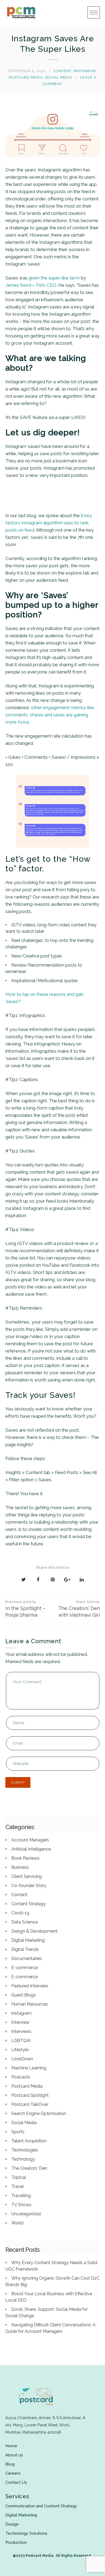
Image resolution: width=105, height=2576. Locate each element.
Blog (10, 2464)
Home (11, 2446)
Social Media (59, 77)
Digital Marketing (28, 1940)
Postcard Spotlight (30, 2095)
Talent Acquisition (29, 2141)
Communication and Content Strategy (41, 2506)
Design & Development (34, 1931)
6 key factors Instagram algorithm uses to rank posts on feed (49, 523)
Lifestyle (20, 2050)
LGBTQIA (21, 2041)
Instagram (85, 71)
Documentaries (27, 1958)
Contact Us (16, 2482)
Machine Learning (29, 2068)
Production (16, 2542)
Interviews (21, 2031)
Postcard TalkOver (30, 2104)
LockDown (22, 2059)
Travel (17, 2186)
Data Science (24, 1922)
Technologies (25, 2150)
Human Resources (30, 2004)
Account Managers (30, 1840)
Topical (19, 2177)
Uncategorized (26, 2214)
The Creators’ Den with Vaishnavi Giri (79, 1609)
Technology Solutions (26, 2533)
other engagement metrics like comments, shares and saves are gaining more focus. (50, 715)
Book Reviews (25, 1858)
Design (12, 2524)
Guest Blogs (24, 1995)
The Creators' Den (29, 2168)
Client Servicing (27, 1876)
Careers (13, 2473)
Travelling (21, 2196)
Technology (23, 2159)
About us (14, 2455)
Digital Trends (25, 1949)
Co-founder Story (29, 1886)
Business (20, 1867)
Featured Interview (30, 1986)
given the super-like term (54, 278)
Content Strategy (29, 1904)
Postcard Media (26, 77)
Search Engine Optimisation (39, 2114)
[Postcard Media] (21, 13)
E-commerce (24, 1968)
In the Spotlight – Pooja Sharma (25, 1609)
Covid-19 (20, 1913)
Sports (18, 2132)
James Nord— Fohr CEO (31, 285)
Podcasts (21, 2077)
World (17, 2223)
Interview (20, 2022)
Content (62, 71)
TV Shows (21, 2205)
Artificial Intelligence (31, 1849)
